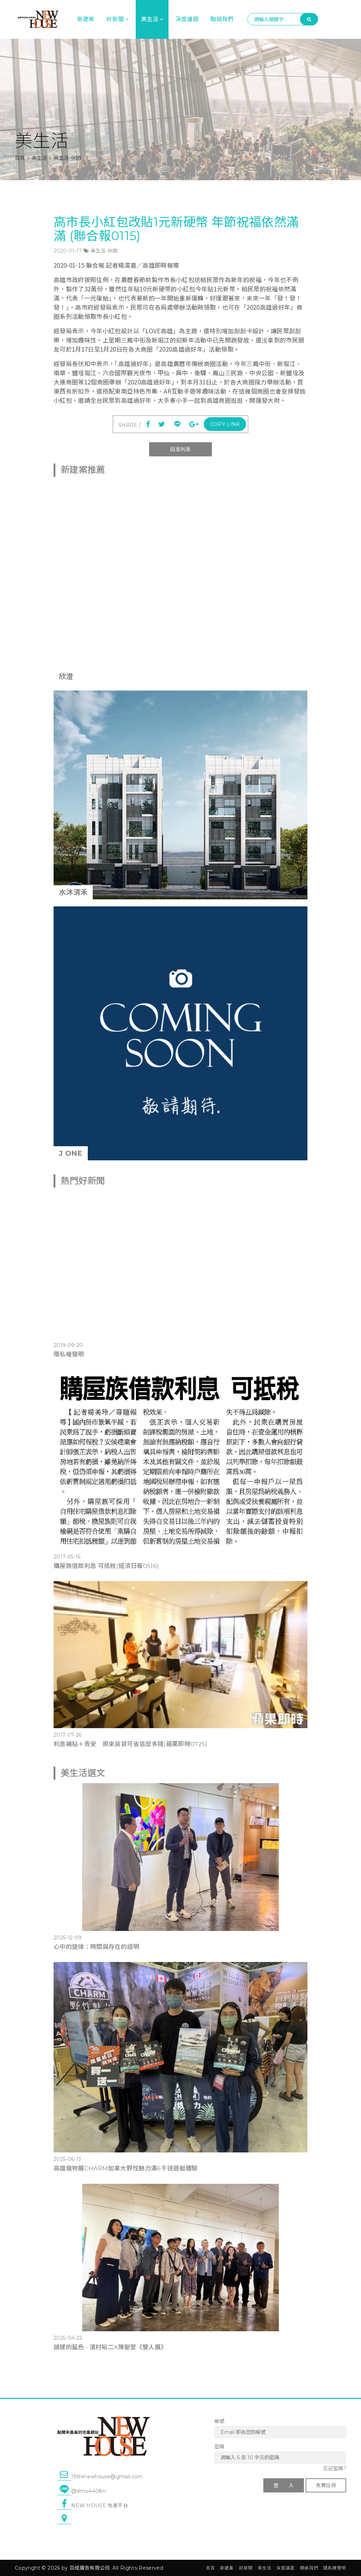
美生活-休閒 (104, 251)
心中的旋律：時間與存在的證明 (96, 1947)
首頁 (20, 158)
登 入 (284, 2485)
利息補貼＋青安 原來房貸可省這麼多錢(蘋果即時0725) (131, 1744)
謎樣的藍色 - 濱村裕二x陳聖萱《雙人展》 (110, 2347)
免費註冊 (326, 2485)
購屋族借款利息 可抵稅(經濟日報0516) (106, 1566)
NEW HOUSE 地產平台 (100, 2505)
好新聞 (115, 19)
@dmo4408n (88, 2491)
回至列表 (180, 449)
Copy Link (225, 424)
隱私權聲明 (69, 1354)
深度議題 (187, 19)
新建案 (86, 19)
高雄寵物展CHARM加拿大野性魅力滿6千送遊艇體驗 (126, 2168)
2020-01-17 (68, 251)
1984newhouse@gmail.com (107, 2477)
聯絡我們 (222, 19)
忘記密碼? (335, 2468)
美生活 (150, 19)
